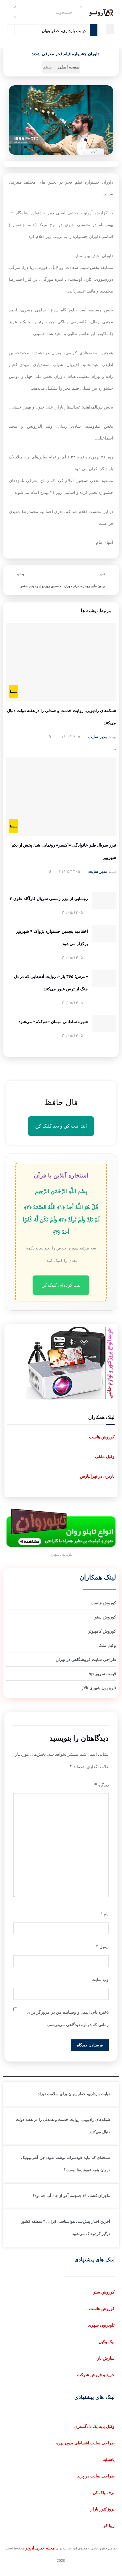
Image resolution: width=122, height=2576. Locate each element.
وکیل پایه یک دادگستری (94, 2426)
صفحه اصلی (69, 67)
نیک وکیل (107, 2342)
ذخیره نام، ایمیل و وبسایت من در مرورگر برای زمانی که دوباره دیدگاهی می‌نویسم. (68, 2018)
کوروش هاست (102, 1437)
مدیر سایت (98, 737)
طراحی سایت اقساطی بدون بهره (85, 2443)
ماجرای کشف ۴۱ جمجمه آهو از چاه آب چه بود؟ (71, 2196)
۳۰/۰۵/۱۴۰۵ (73, 912)
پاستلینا (109, 2459)
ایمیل (102, 1947)
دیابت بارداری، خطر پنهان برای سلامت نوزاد (48, 31)
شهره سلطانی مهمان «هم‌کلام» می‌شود (53, 1022)
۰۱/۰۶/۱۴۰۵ (70, 737)
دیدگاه (101, 1785)
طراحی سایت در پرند (96, 2476)
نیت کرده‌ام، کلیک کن (61, 1285)
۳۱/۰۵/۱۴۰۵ (70, 871)
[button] (110, 29)
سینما (47, 67)
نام (104, 1914)
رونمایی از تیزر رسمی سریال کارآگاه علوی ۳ (49, 899)
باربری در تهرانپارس (97, 1476)
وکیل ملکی (105, 1456)
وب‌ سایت (100, 1979)
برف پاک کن (104, 2492)
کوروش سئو (104, 2292)
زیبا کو (109, 2526)
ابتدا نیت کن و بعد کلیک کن (61, 1126)
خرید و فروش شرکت (96, 2375)
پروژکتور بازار (103, 2509)
